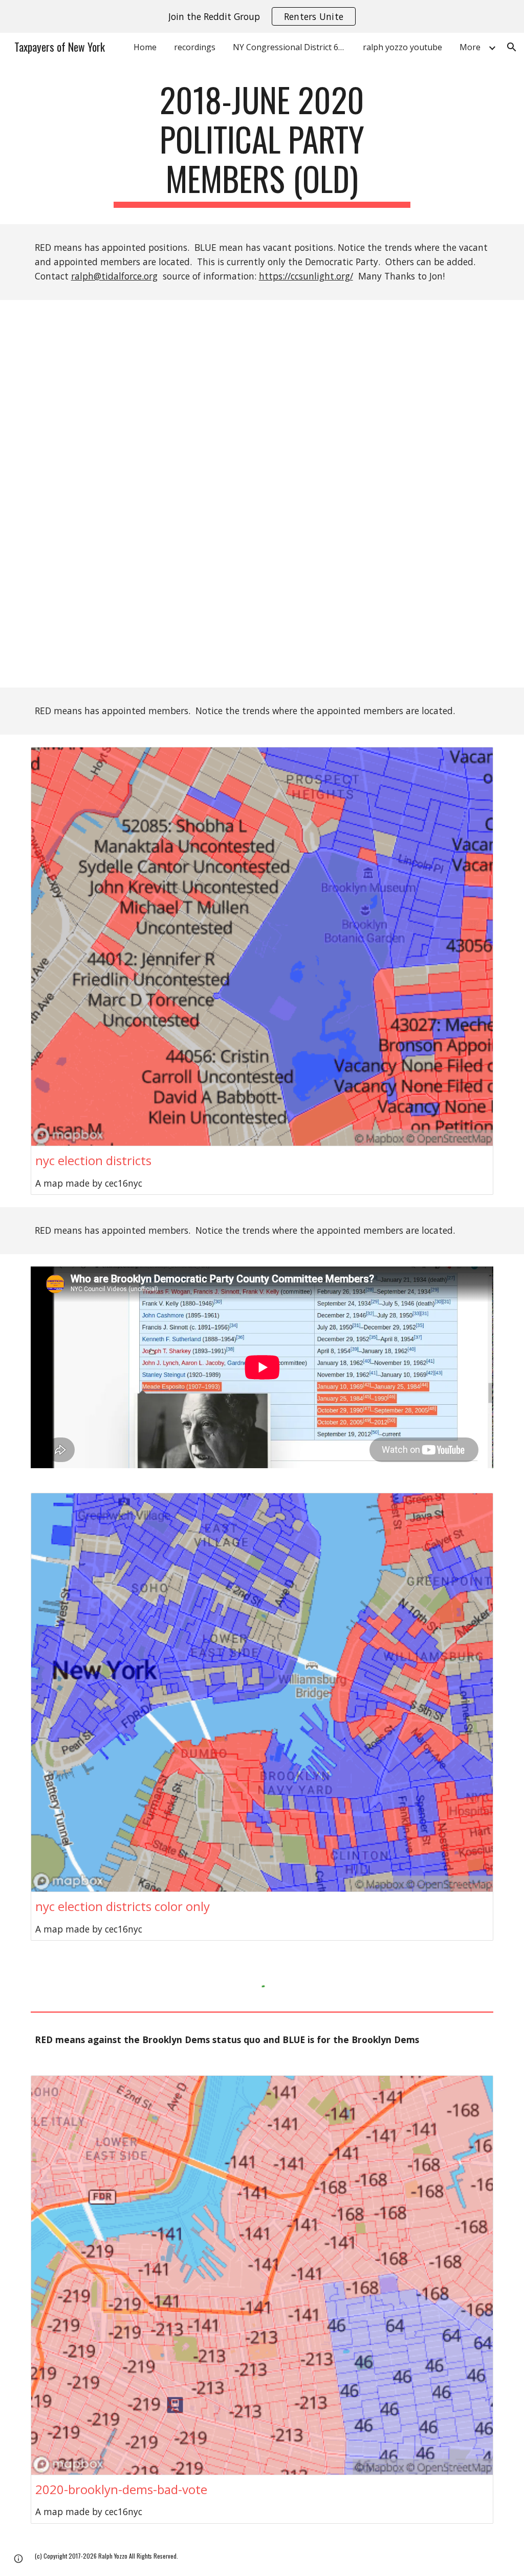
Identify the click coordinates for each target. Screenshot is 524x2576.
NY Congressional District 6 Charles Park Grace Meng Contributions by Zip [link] (292, 47)
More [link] (470, 47)
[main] (262, 144)
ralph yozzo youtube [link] (402, 47)
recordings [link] (195, 47)
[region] (262, 16)
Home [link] (145, 47)
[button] (512, 47)
